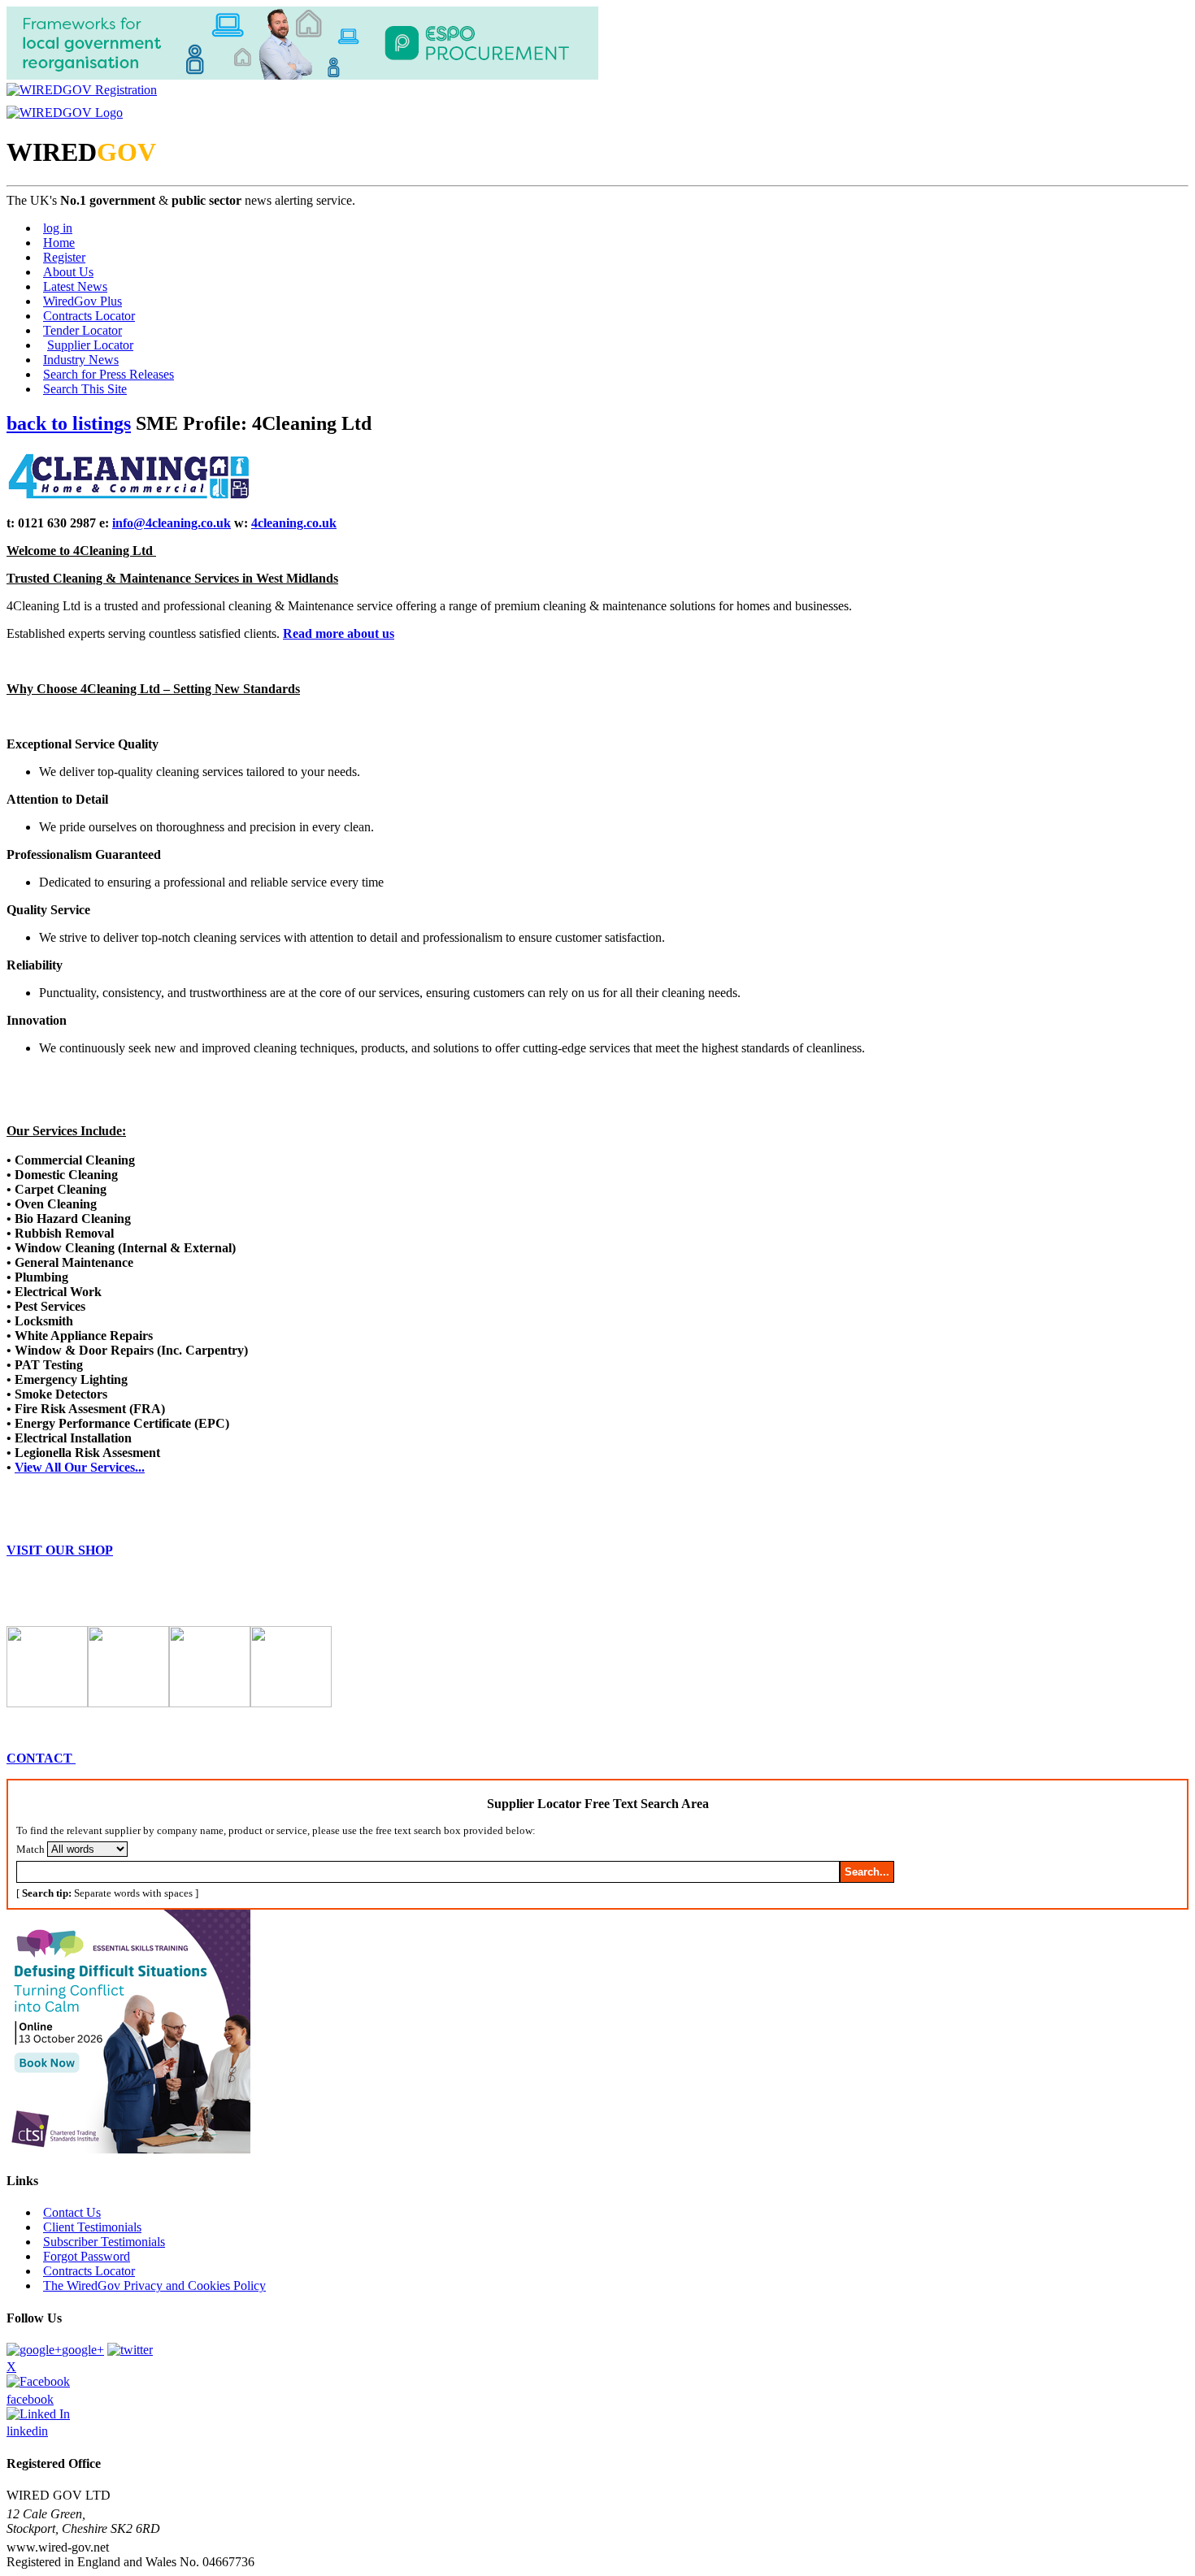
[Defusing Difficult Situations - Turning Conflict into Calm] (128, 2149)
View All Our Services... (80, 1467)
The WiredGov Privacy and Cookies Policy (154, 2285)
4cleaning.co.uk (294, 523)
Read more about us (339, 633)
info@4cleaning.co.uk (172, 523)
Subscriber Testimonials (104, 2242)
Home (59, 243)
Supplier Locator (90, 345)
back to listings (69, 423)
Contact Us (72, 2212)
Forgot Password (87, 2256)
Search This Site (85, 389)
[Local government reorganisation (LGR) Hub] (302, 75)
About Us (68, 272)
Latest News (75, 286)
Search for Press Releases (109, 374)
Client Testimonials (92, 2227)
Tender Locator (83, 330)
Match (30, 1849)
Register (64, 257)
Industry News (81, 360)
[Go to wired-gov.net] (65, 113)
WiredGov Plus (83, 301)
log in (58, 228)
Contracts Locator (89, 316)
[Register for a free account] (82, 90)
